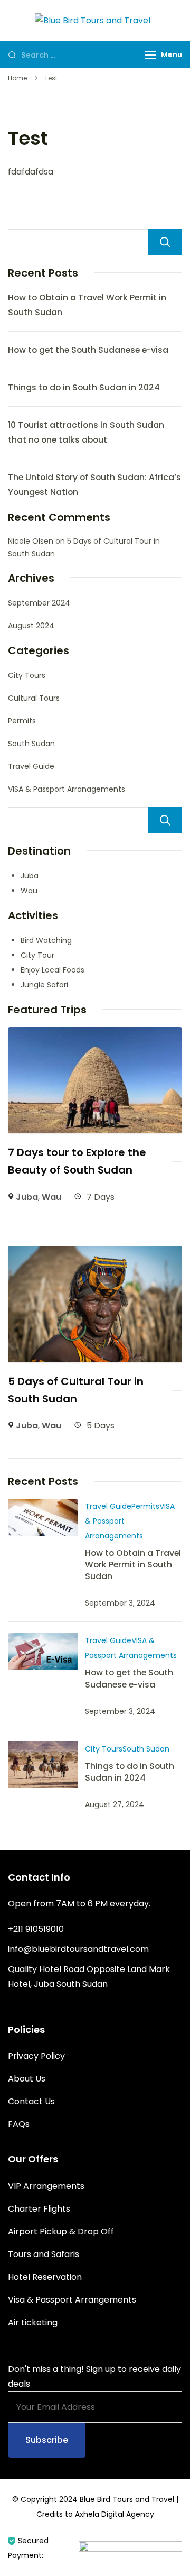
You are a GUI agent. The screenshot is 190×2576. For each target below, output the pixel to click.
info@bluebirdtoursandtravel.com (78, 1949)
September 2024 (39, 603)
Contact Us (31, 2101)
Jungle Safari (44, 985)
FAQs (19, 2124)
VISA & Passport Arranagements (66, 789)
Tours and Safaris (44, 2254)
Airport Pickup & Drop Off (61, 2231)
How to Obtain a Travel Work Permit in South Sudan (133, 1565)
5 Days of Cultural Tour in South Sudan (76, 1390)
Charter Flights (39, 2209)
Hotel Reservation (45, 2277)
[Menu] (150, 55)
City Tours (27, 675)
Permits (22, 721)
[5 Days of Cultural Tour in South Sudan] (95, 1253)
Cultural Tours (34, 698)
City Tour (37, 955)
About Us (27, 2079)
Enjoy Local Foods (53, 970)
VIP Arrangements (46, 2186)
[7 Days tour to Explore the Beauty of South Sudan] (95, 1034)
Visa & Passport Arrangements (72, 2300)
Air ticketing (33, 2322)
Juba (30, 876)
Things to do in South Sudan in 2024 (84, 387)
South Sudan (31, 744)
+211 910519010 (36, 1929)
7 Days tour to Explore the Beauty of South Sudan (77, 1161)
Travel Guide (31, 766)
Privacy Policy (36, 2056)
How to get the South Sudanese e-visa (88, 350)
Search (165, 242)
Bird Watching (46, 940)
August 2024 (31, 626)
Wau (29, 891)
